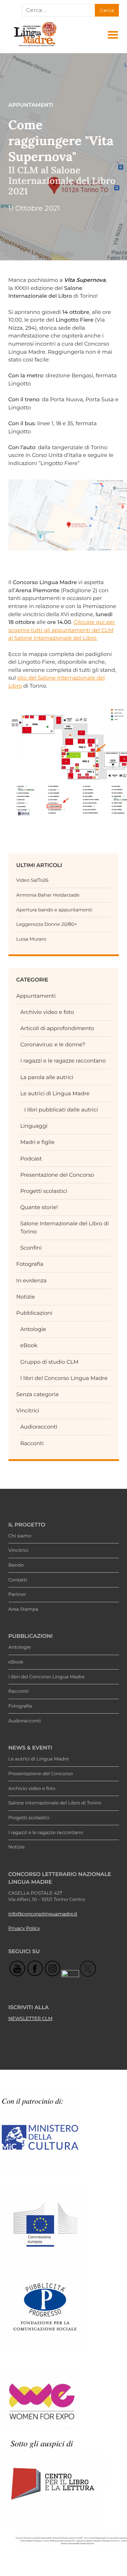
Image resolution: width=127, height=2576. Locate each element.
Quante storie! (39, 1207)
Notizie (26, 1297)
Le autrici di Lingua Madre (55, 1093)
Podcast (31, 1159)
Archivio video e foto (47, 1012)
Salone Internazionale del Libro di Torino (55, 1803)
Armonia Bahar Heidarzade (48, 895)
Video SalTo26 (32, 880)
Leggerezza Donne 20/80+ (47, 924)
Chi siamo (20, 1536)
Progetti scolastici (44, 1191)
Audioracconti (39, 1427)
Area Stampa (23, 1609)
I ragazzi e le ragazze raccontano (63, 1061)
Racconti (32, 1443)
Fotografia (30, 1264)
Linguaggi (34, 1126)
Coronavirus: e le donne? (53, 1044)
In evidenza (31, 1280)
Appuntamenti (36, 996)
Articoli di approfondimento (57, 1028)
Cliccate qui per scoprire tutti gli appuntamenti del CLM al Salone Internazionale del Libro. (62, 630)
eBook (29, 1345)
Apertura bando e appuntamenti (54, 910)
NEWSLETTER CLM (31, 2019)
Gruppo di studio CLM (49, 1362)
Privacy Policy (24, 1928)
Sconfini (31, 1248)
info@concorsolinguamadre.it (43, 1914)
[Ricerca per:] (58, 10)
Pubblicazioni (34, 1313)
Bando (16, 1565)
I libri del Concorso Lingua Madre (64, 1378)
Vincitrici (28, 1410)
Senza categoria (37, 1394)
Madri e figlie (37, 1142)
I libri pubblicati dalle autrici (61, 1110)
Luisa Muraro (31, 939)
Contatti (18, 1580)
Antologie (33, 1329)
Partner (17, 1594)
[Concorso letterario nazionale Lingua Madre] (35, 46)
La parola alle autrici (47, 1077)
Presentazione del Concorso (57, 1175)
